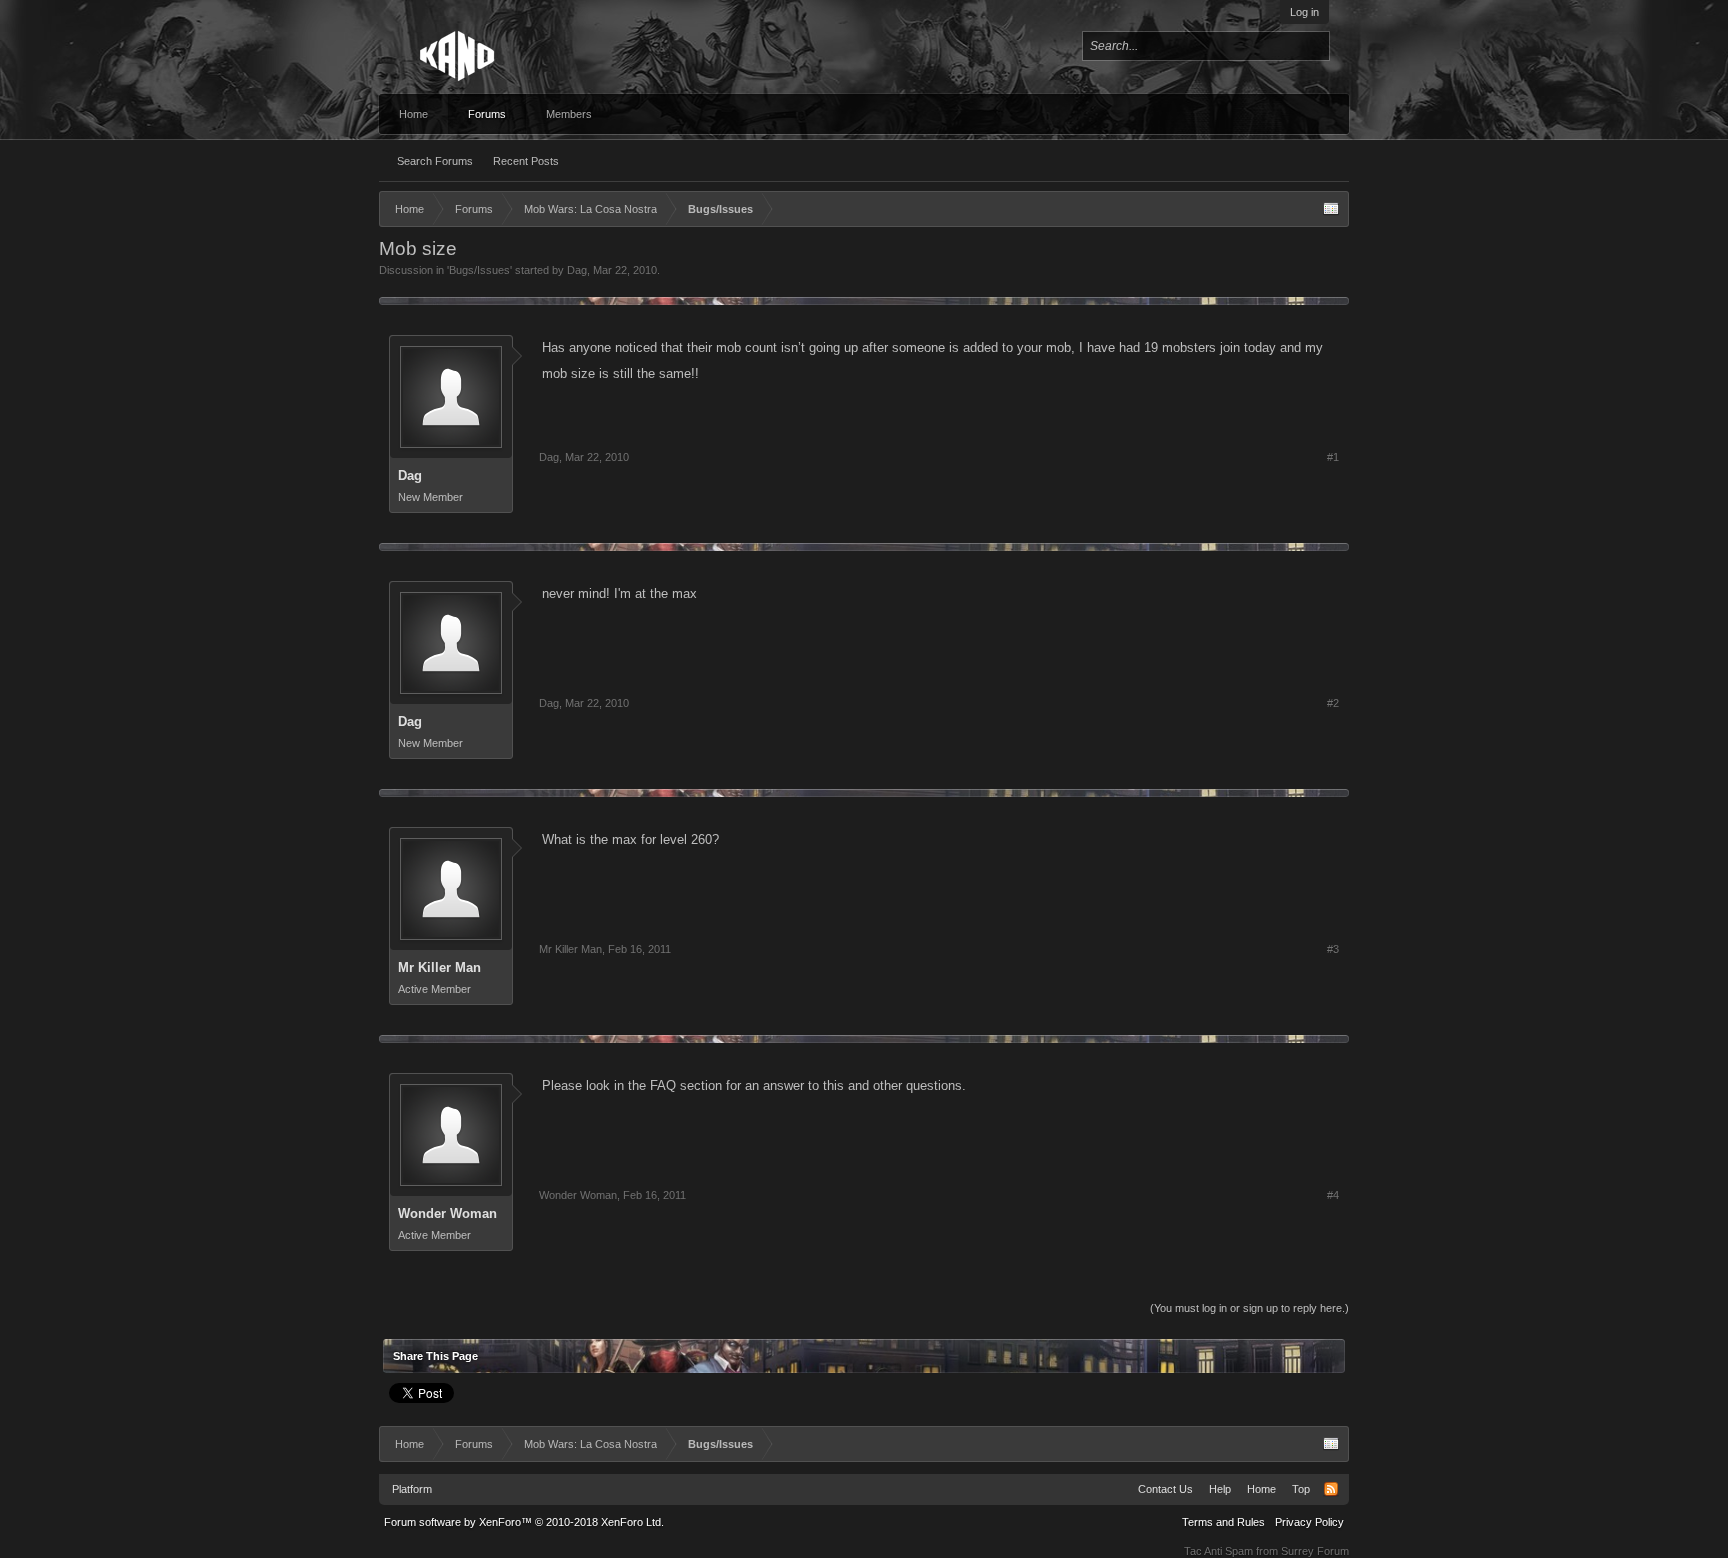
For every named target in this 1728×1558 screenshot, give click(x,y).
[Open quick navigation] (1331, 209)
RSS (1331, 1489)
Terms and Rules (1223, 1522)
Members (569, 114)
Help (1220, 1489)
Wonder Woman (447, 1213)
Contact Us (1165, 1489)
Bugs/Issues (479, 270)
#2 (1333, 703)
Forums (487, 114)
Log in (1304, 12)
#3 (1333, 949)
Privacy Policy (1309, 1522)
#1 (1333, 457)
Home (413, 114)
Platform (412, 1489)
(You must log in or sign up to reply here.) (1249, 1308)
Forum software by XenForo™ (524, 1522)
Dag (577, 270)
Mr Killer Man (439, 967)
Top (1301, 1489)
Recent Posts (526, 161)
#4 (1333, 1195)
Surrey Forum (1315, 1551)
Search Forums (435, 161)
